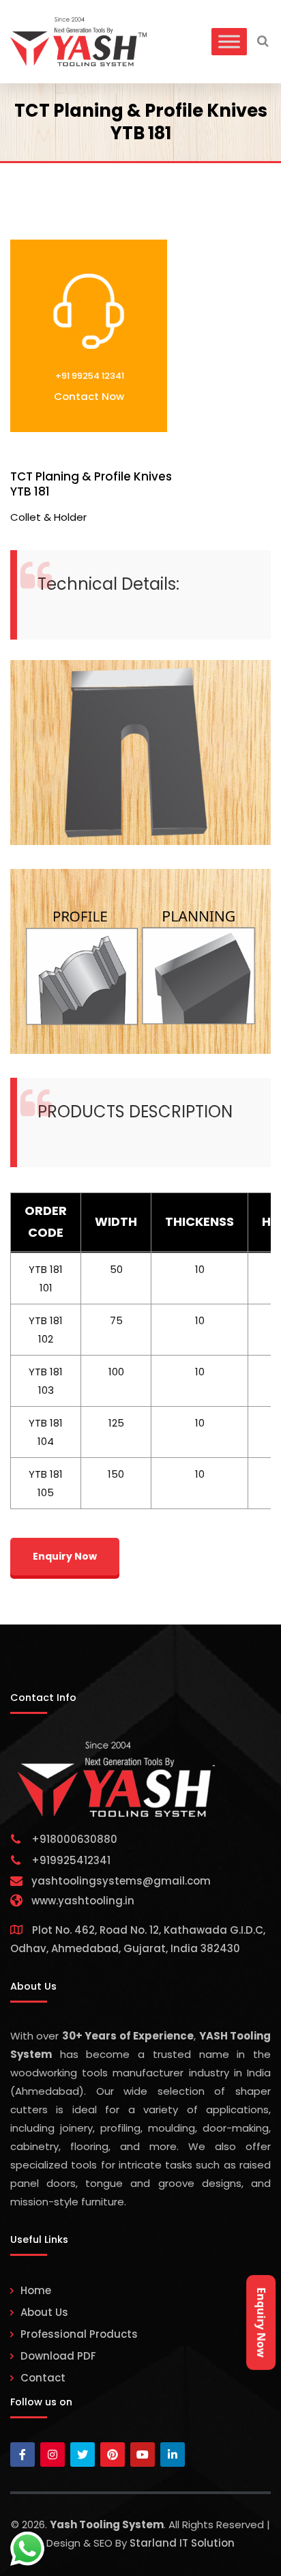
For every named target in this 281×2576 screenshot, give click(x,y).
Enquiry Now (261, 2322)
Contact (43, 2378)
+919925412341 (71, 1860)
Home (36, 2290)
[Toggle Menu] (229, 41)
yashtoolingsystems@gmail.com (121, 1881)
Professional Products (79, 2334)
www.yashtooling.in (83, 1901)
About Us (44, 2312)
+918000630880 (74, 1839)
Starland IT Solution (182, 2543)
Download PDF (58, 2356)
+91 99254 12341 (89, 376)
